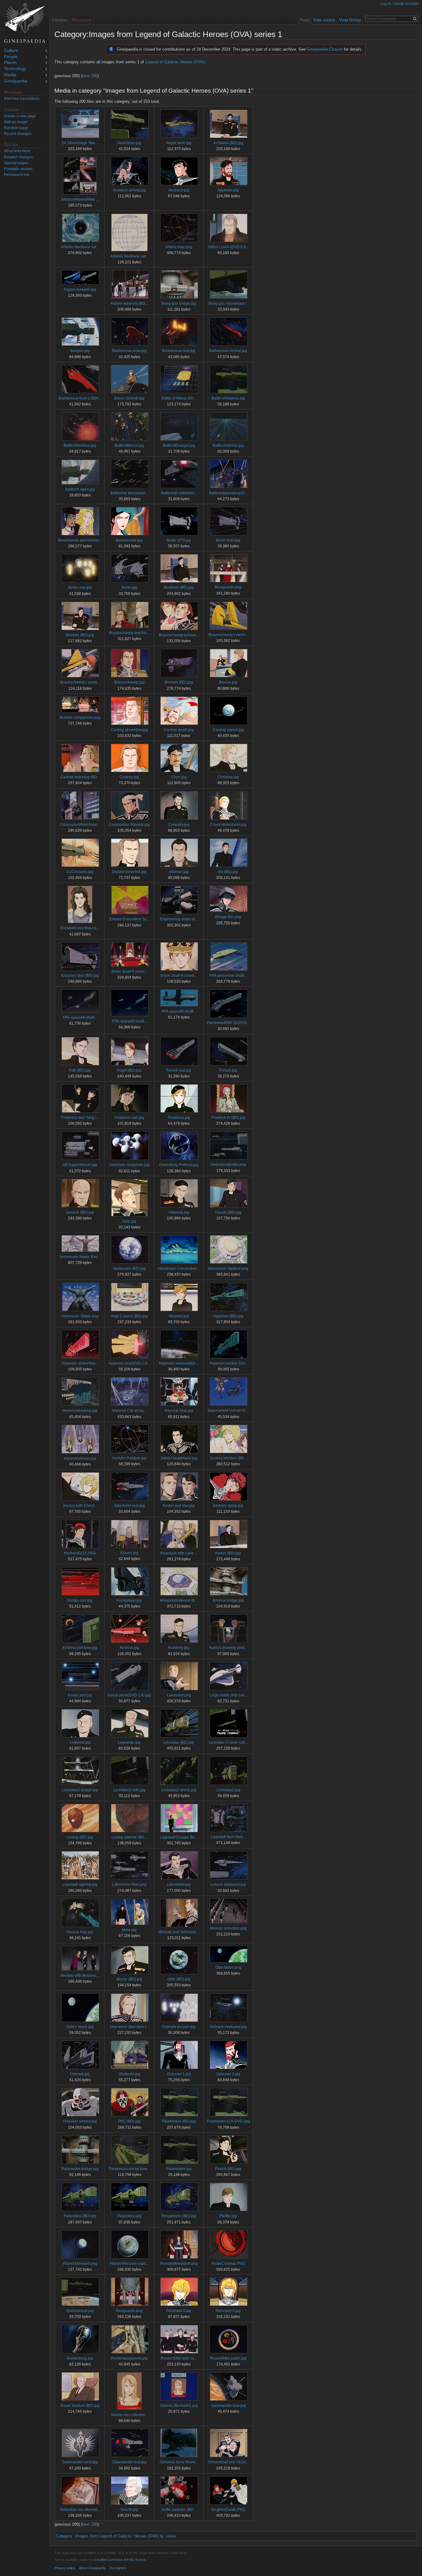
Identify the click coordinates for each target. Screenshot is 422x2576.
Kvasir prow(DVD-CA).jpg (129, 1695)
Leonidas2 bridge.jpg (80, 1790)
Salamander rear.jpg (129, 2462)
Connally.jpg (179, 825)
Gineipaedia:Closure (325, 49)
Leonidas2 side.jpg (129, 1790)
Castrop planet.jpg (228, 730)
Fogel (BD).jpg (129, 1070)
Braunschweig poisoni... (179, 635)
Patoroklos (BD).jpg (80, 2216)
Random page (16, 128)
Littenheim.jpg (179, 1884)
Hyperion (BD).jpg (228, 1316)
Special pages (16, 163)
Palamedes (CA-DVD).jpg (228, 2121)
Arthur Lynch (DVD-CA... (228, 247)
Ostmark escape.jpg (179, 2027)
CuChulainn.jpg (80, 872)
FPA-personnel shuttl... (228, 976)
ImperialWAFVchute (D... (228, 1411)
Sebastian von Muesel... (80, 2510)
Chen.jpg (179, 777)
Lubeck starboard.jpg (228, 1884)
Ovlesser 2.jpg (228, 2074)
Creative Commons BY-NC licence (120, 2560)
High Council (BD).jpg (129, 1316)
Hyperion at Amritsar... (80, 1363)
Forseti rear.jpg (179, 1070)
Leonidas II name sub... (228, 1742)
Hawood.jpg (179, 1212)
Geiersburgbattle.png (228, 1165)
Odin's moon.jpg (80, 2027)
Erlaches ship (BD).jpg (80, 976)
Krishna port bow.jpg (80, 1648)
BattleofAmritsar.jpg (80, 445)
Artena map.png (179, 247)
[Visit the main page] (25, 23)
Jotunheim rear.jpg (129, 1506)
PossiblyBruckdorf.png (179, 2264)
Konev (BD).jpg (228, 1553)
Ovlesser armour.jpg (80, 2121)
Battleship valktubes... (179, 493)
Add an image (16, 122)
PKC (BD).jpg (129, 2121)
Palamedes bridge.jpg (80, 2169)
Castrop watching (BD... (80, 777)
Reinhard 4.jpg (179, 2311)
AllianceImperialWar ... (80, 199)
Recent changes (18, 134)
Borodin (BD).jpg (80, 635)
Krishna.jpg (129, 1648)
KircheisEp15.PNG (80, 1553)
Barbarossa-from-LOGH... (80, 398)
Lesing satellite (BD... (129, 1837)
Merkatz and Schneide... (179, 1932)
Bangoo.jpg (80, 351)
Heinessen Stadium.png (228, 1269)
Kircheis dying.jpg (228, 1506)
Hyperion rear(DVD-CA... (129, 1363)
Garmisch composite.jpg (129, 1165)
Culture (11, 51)
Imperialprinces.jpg (80, 1458)
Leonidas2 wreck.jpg (179, 1790)
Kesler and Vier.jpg (179, 1506)
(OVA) (175, 62)
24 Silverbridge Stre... (80, 143)
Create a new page (20, 116)
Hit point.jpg (179, 1316)
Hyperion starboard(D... (179, 1363)
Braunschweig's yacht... (228, 635)
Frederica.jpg (179, 1118)
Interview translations (22, 98)
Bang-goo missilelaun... (228, 303)
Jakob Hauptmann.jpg (179, 1458)
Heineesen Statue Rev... (80, 1257)
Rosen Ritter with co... (179, 2358)
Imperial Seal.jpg (179, 1411)
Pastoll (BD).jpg (228, 2169)
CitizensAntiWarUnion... (80, 825)
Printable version (18, 169)
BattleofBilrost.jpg (129, 445)
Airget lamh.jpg (179, 143)
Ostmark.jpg (80, 2074)
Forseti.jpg (228, 1070)
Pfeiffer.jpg (228, 2216)
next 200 (90, 76)
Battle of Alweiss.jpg (228, 398)
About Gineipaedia (92, 2568)
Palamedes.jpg (179, 2169)
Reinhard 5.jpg (228, 2311)
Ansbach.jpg (179, 190)
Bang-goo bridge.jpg (179, 303)
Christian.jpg (228, 777)
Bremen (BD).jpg (179, 682)
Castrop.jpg (129, 777)
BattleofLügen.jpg (80, 489)
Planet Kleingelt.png (80, 2264)
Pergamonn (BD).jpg (179, 2216)
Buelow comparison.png (80, 717)
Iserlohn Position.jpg (129, 1458)
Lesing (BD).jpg (80, 1837)
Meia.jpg (129, 1930)
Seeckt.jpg (129, 2510)
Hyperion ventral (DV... (228, 1363)
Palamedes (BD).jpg (179, 2121)
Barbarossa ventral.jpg (228, 351)
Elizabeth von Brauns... (80, 928)
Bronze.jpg (228, 682)
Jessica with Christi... (80, 1506)
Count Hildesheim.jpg (228, 825)
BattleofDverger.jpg (179, 445)
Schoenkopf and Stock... (228, 2462)
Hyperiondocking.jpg (80, 1411)
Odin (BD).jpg (179, 1979)
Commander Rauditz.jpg (129, 825)
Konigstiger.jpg (129, 1600)
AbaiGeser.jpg (129, 143)
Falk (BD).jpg (80, 1070)
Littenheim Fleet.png (129, 1884)
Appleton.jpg (228, 190)
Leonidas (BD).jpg (179, 1742)
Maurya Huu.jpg (80, 1932)
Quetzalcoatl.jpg (80, 2311)
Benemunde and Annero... (80, 540)
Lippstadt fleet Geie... (228, 1837)
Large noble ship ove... (228, 1695)
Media (10, 75)
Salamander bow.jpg (228, 2406)
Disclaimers (118, 2568)
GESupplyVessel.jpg (80, 1165)
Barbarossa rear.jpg (179, 351)
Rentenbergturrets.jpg (129, 2358)
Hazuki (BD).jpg (228, 1212)
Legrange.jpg (129, 1742)
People (11, 57)
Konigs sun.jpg (80, 1600)
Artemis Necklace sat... (80, 247)
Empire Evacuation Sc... (129, 919)
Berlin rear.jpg (80, 588)
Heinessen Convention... (179, 1269)
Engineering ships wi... (179, 919)
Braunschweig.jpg (129, 682)
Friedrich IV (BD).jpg (228, 1118)
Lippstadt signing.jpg (80, 1884)
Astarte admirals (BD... (129, 303)
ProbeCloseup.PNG (228, 2264)
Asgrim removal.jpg (80, 290)
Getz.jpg (129, 1221)
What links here (17, 151)
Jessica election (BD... (228, 1458)
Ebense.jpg (179, 872)
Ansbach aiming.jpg (129, 190)
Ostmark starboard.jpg (228, 2027)
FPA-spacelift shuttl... (80, 1018)
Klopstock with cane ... (179, 1553)
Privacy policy (65, 2568)
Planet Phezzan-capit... (129, 2264)
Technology (15, 69)
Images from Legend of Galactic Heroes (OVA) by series (126, 2536)
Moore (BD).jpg (129, 1979)
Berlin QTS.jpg (179, 540)
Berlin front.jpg (228, 540)
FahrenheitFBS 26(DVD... (228, 1023)
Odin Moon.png (228, 1968)
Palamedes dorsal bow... (129, 2169)
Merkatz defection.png (228, 1928)
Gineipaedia (16, 81)
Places (11, 63)
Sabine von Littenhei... (129, 2415)
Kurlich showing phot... (228, 1648)
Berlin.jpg (129, 588)
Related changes (18, 157)
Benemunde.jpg (129, 540)
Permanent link (17, 175)
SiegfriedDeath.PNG (228, 2510)
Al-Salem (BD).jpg (228, 143)
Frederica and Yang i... (80, 1118)
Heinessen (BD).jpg (129, 1269)
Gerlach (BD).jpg (80, 1212)
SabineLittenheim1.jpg (179, 2406)
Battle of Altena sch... (179, 398)
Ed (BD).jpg (228, 872)
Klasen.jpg (129, 1553)
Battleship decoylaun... (129, 493)
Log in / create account (399, 4)
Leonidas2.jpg (228, 1790)
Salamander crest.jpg (80, 2462)
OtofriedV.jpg (129, 2074)
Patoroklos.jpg (129, 2216)
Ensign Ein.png (228, 917)
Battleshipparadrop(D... (228, 493)
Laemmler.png (179, 1695)
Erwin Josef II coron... (129, 972)
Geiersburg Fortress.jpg (179, 1165)
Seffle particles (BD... (179, 2510)
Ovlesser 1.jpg (179, 2074)
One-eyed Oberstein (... (129, 2027)
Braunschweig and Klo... (129, 633)
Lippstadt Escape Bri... (179, 1837)
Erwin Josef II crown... (179, 976)
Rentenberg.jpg (80, 2358)
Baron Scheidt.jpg (129, 398)
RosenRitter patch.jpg (228, 2358)
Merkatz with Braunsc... (80, 1976)
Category (64, 2536)
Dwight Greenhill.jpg (129, 872)
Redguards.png (129, 2311)
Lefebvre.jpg (80, 1742)
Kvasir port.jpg (80, 1695)
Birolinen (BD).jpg (179, 588)
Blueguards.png (228, 587)
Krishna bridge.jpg (228, 1600)
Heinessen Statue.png (80, 1316)
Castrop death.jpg (179, 730)
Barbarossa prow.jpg (129, 351)
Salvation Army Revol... (179, 2462)
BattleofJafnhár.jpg (228, 445)
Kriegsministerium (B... (179, 1600)
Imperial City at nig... (129, 1411)
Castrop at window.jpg (129, 730)
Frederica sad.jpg (129, 1118)
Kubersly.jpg (179, 1648)
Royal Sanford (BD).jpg (80, 2406)
